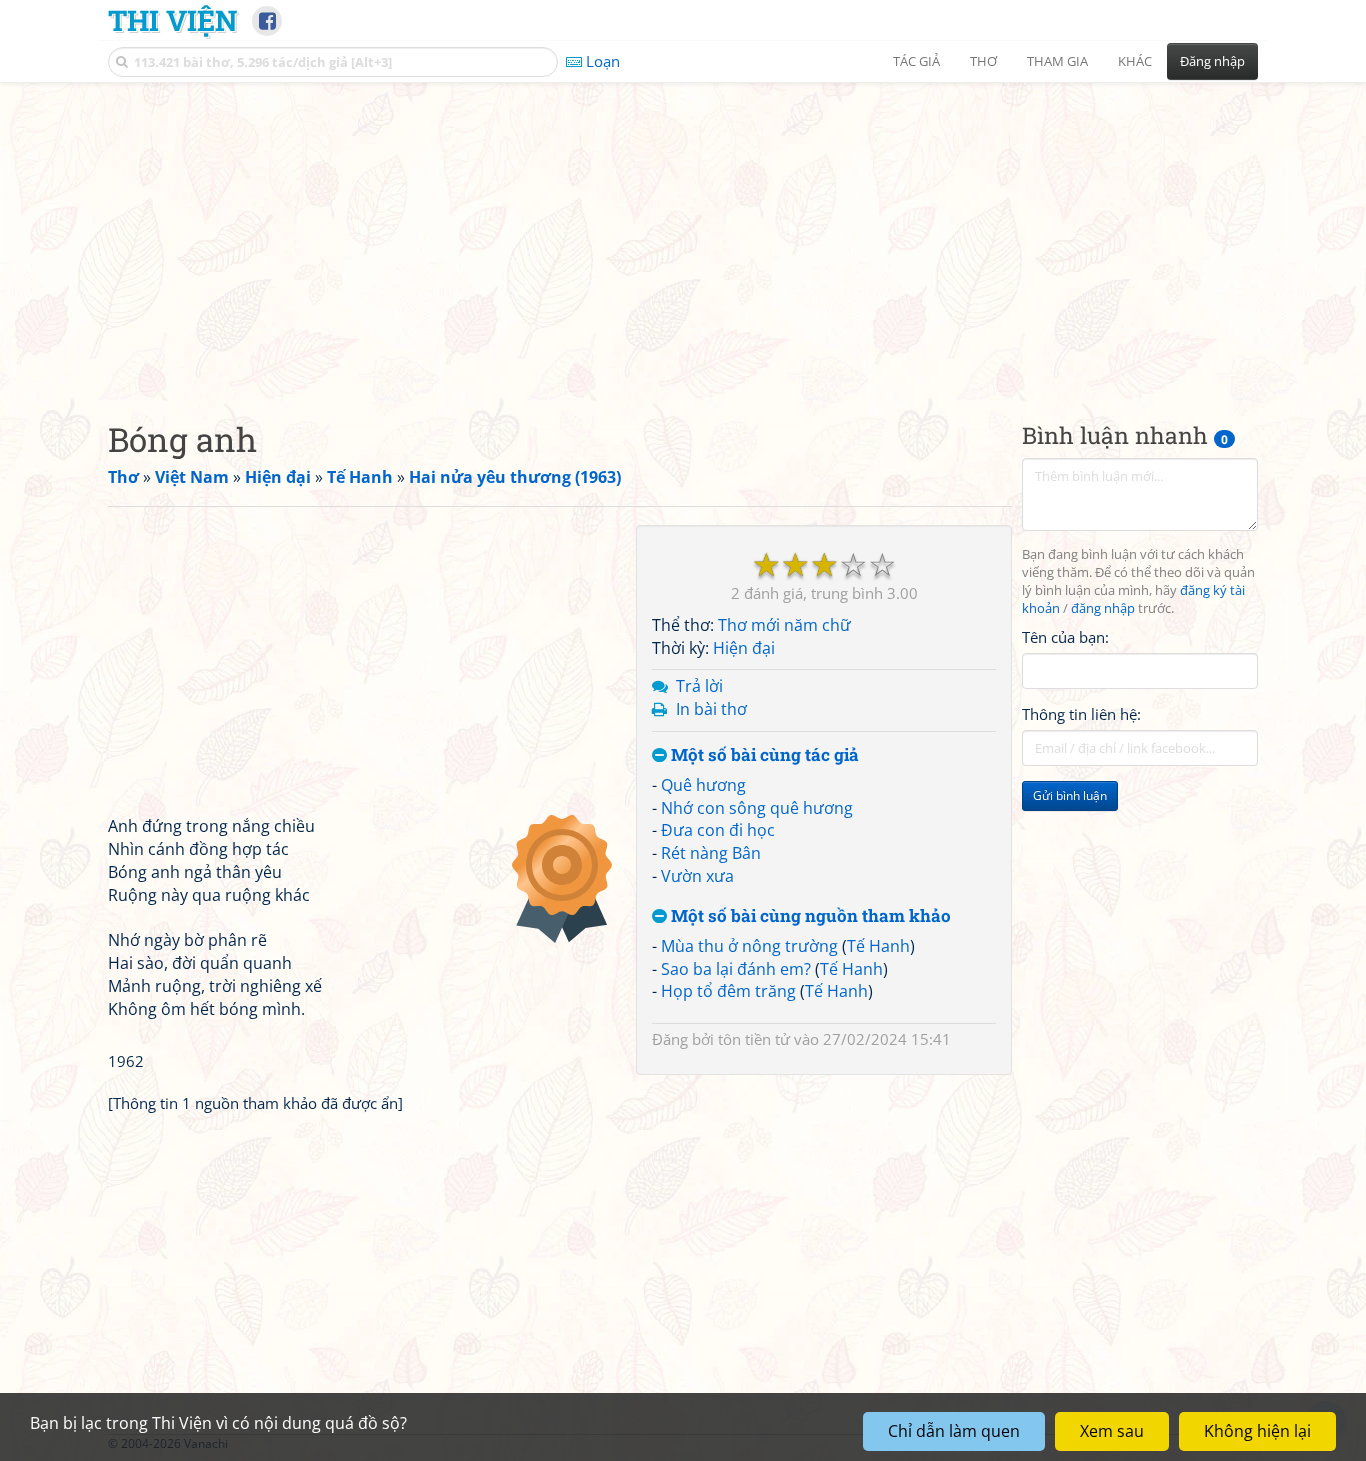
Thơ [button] (983, 61)
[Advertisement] (683, 235)
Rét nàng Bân (711, 853)
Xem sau (1112, 1431)
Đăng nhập (1212, 61)
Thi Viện (172, 20)
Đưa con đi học (718, 830)
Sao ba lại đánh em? (736, 969)
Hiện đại (744, 648)
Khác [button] (1135, 61)
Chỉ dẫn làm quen (954, 1431)
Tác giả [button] (916, 61)
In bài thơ (711, 709)
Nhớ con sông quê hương (757, 808)
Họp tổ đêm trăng (728, 991)
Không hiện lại (1257, 1431)
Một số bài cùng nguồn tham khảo (809, 916)
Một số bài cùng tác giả (763, 755)
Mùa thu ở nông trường (749, 946)
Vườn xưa (697, 876)
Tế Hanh (878, 946)
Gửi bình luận (1070, 795)
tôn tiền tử (754, 1039)
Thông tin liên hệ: (1081, 714)
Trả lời (699, 686)
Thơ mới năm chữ (784, 625)
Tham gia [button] (1057, 61)
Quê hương (703, 785)
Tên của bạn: (1065, 636)
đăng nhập (1103, 608)
